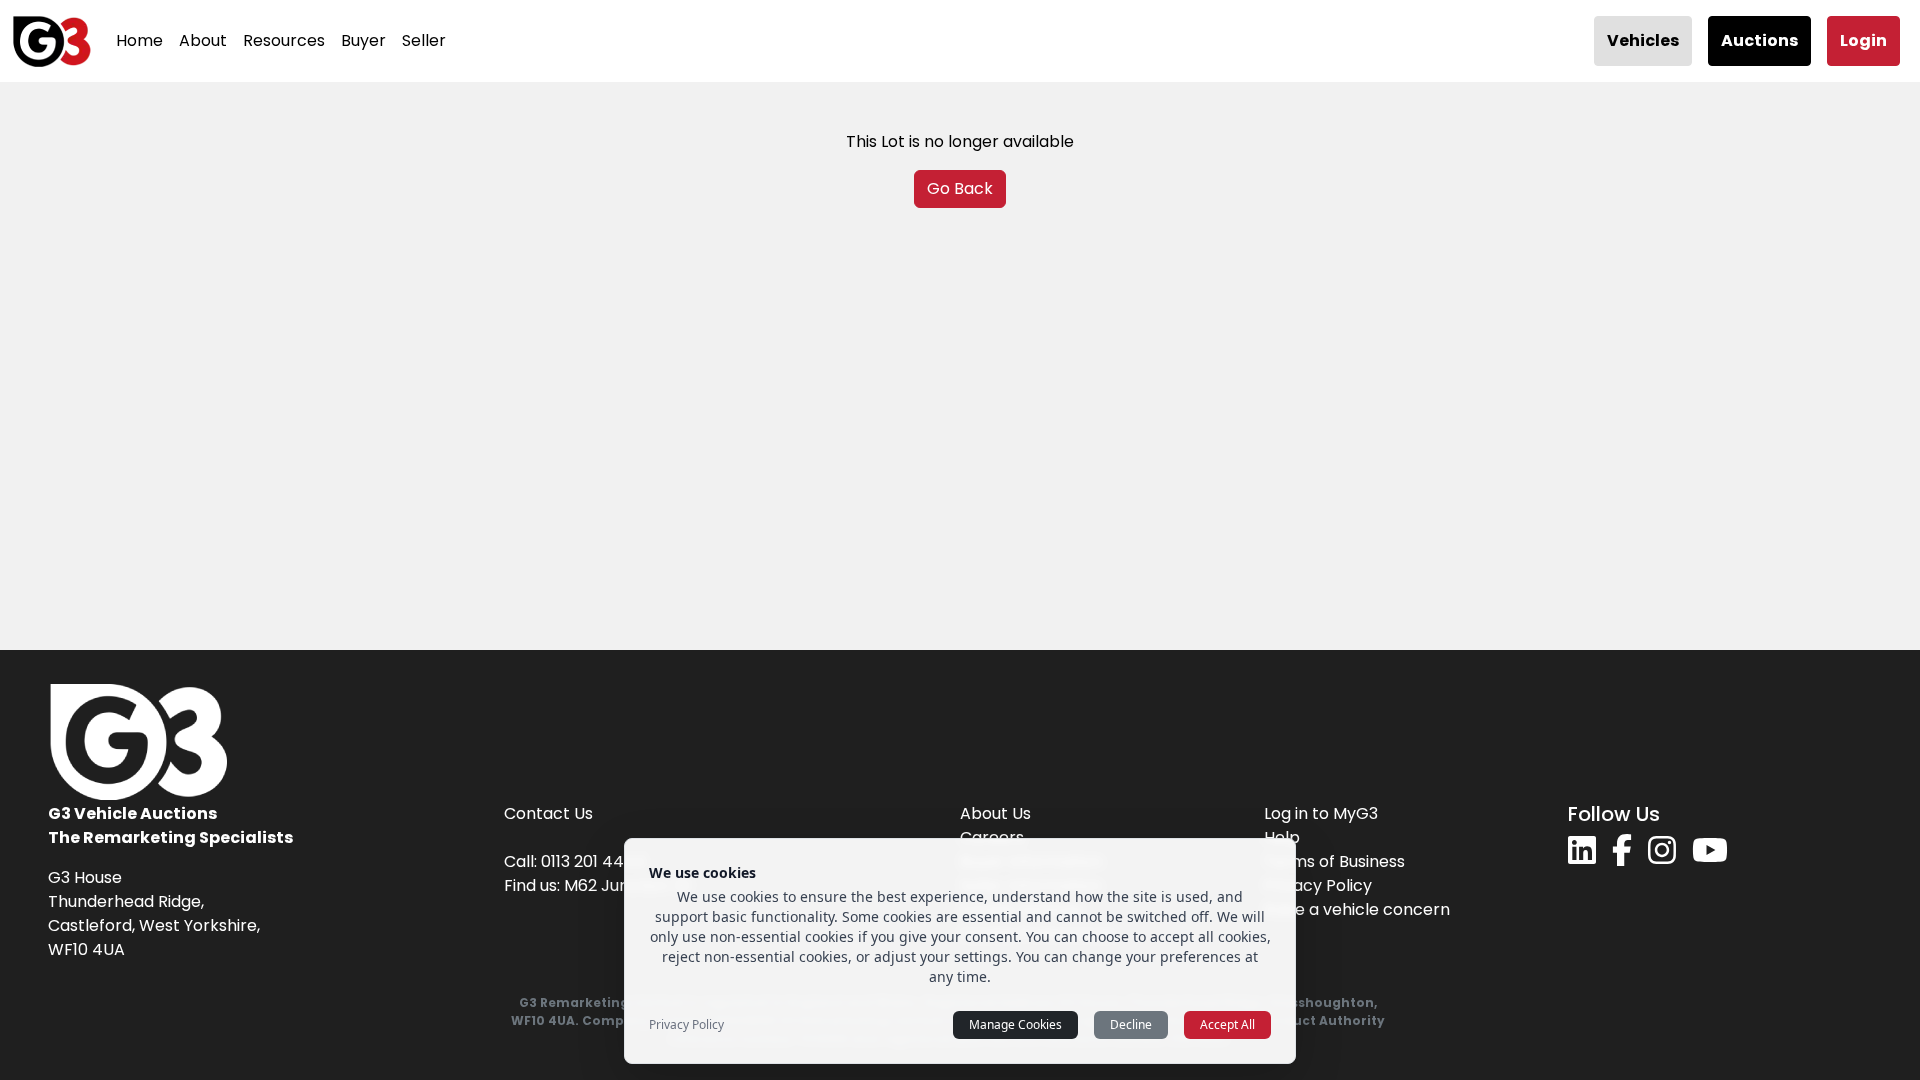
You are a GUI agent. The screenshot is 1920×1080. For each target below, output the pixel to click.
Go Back (960, 188)
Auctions (1759, 40)
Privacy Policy (1318, 885)
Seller (424, 40)
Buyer (363, 40)
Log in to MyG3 (1321, 813)
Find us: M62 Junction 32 (597, 885)
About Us (995, 813)
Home (139, 40)
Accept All (1227, 1024)
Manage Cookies (1015, 1024)
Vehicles (1643, 40)
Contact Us (548, 813)
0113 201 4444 (593, 861)
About (203, 40)
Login (1863, 40)
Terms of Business (1334, 861)
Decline (1131, 1024)
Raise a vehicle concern (1357, 909)
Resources (284, 40)
